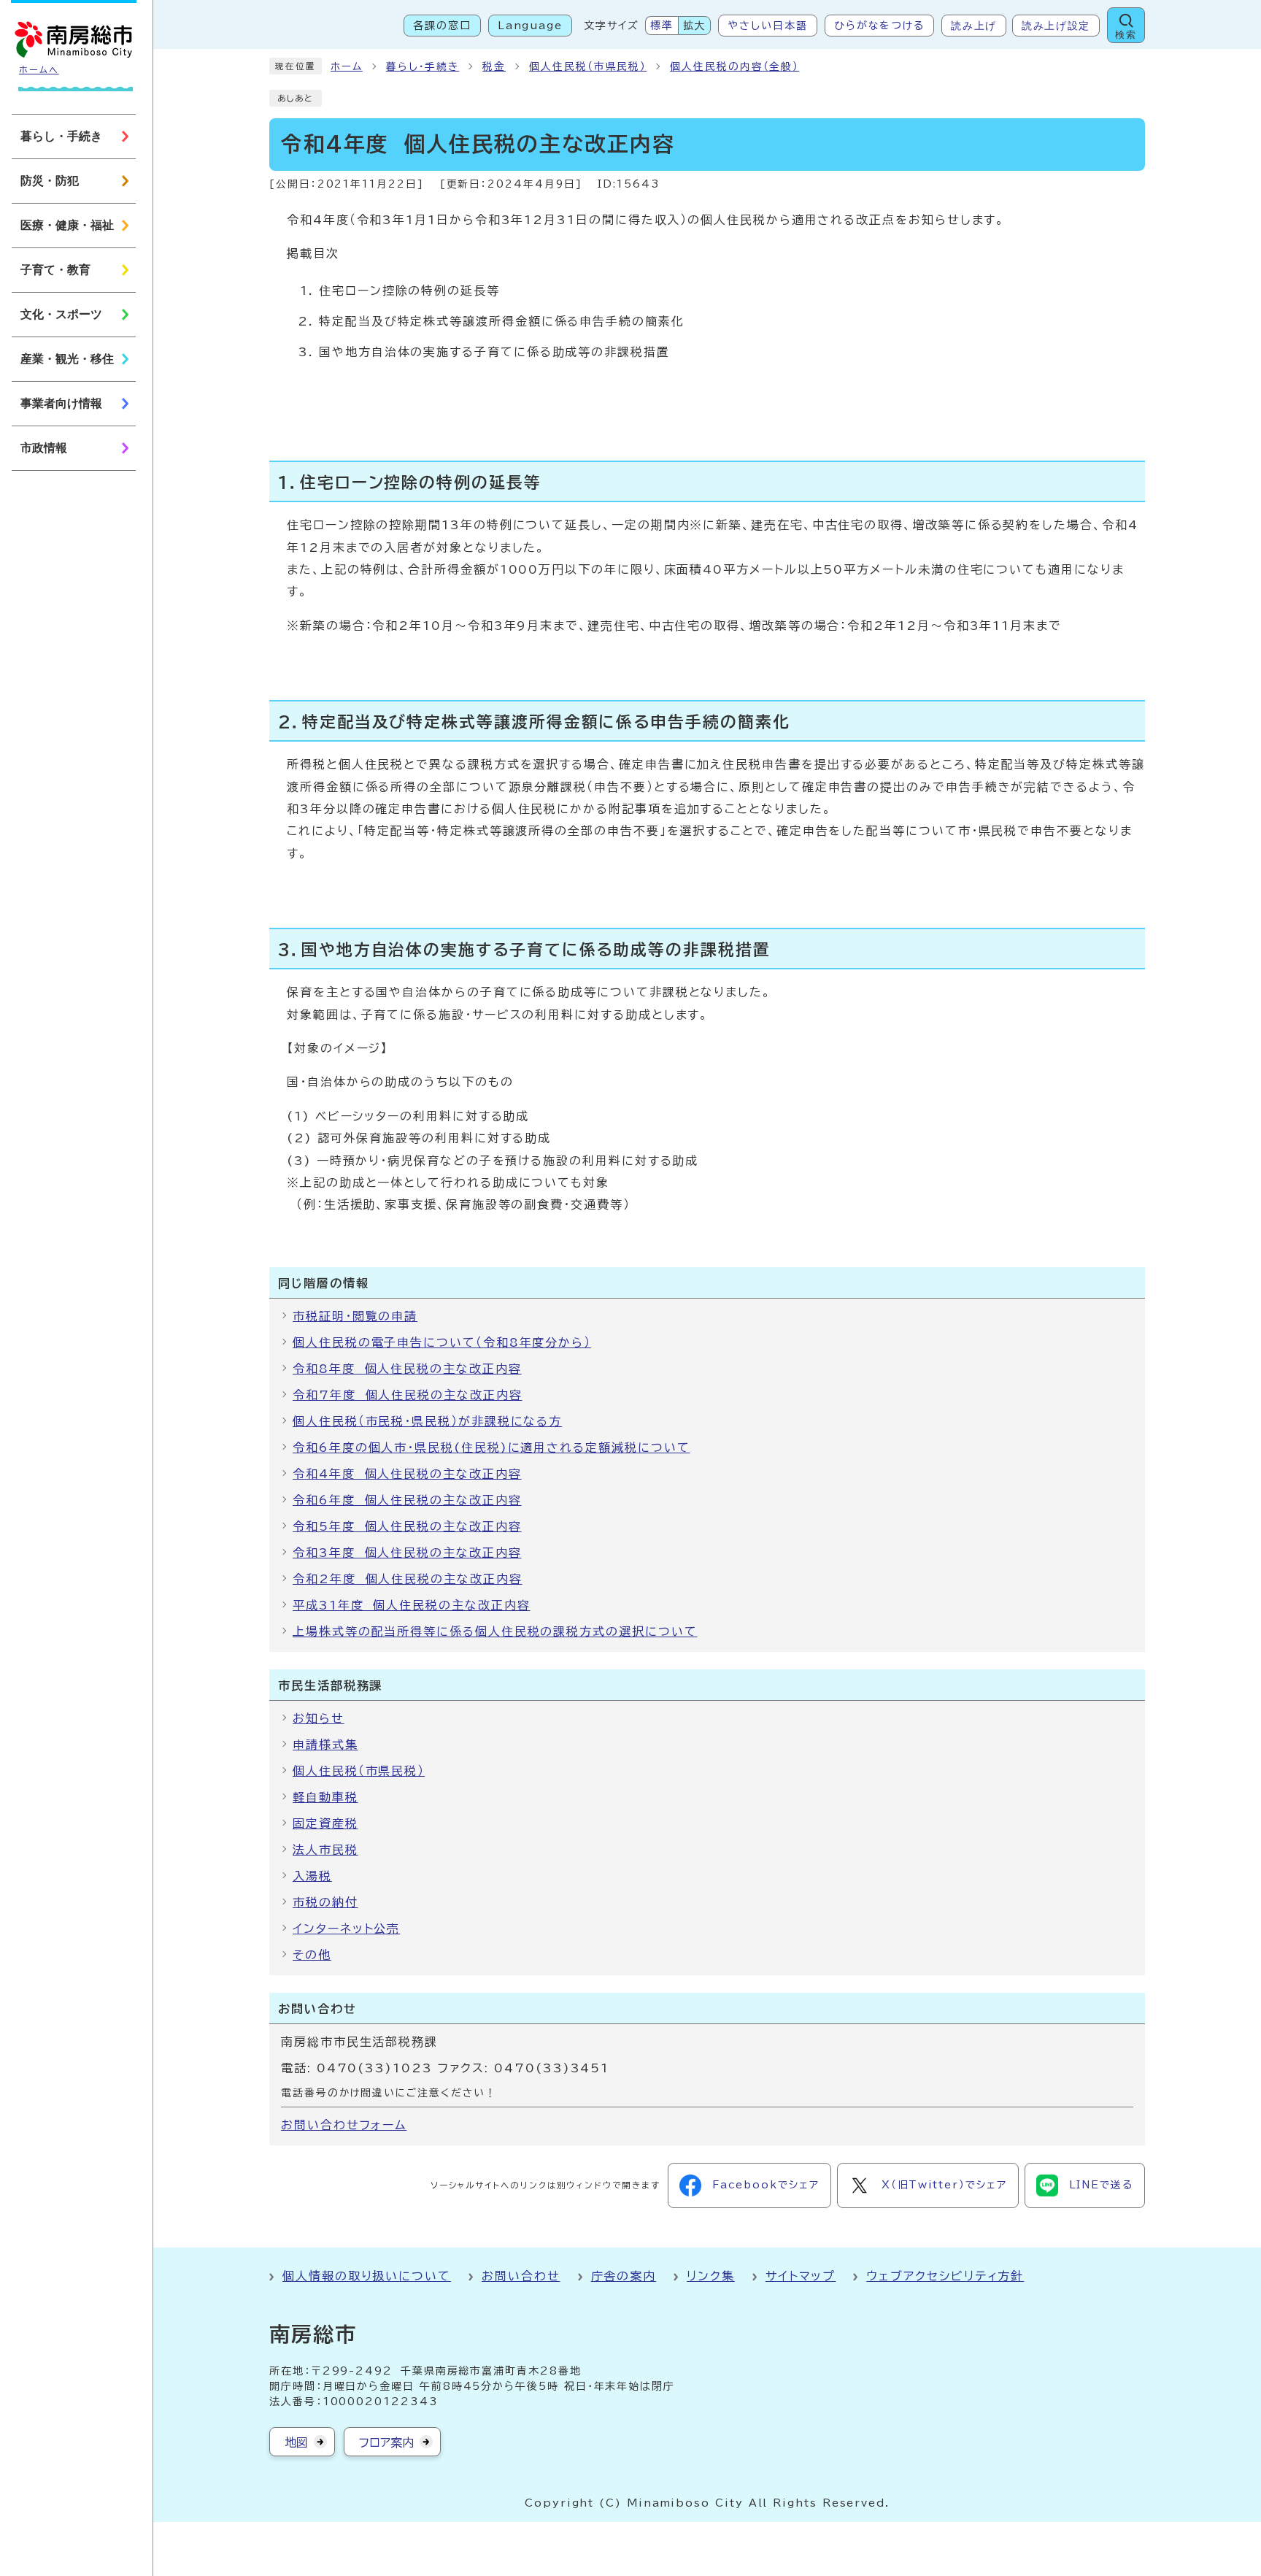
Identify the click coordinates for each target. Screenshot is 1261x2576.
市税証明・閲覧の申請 (355, 1316)
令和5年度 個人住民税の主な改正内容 (407, 1526)
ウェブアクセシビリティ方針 (945, 2276)
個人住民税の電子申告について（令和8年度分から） (442, 1342)
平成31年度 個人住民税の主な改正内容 (411, 1605)
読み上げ (974, 26)
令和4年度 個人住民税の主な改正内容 (407, 1474)
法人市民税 (325, 1850)
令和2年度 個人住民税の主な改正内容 (408, 1579)
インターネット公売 (346, 1929)
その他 (312, 1955)
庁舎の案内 (624, 2276)
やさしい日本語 (767, 26)
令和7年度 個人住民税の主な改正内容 (408, 1395)
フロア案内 (386, 2442)
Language (530, 26)
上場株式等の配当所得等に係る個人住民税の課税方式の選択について (495, 1631)
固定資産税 (325, 1823)
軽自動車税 (325, 1797)
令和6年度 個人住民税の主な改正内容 (407, 1500)
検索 (1126, 35)
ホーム (347, 66)
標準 (662, 26)
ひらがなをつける (879, 26)
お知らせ (319, 1718)
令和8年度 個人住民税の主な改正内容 (407, 1369)
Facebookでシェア (766, 2185)
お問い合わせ (521, 2276)
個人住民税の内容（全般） (734, 66)
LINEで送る (1101, 2185)
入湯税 (312, 1876)
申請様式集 (325, 1745)
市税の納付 (325, 1902)
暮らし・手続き (423, 66)
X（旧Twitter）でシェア (944, 2185)
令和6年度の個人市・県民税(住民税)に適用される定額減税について (491, 1447)
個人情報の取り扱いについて (367, 2276)
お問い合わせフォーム (344, 2125)
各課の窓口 (442, 26)
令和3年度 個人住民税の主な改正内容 (407, 1553)
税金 (494, 66)
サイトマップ (801, 2276)
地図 (296, 2442)
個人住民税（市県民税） (588, 66)
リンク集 (711, 2276)
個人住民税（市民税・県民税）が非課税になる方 (427, 1421)
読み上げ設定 (1056, 26)
